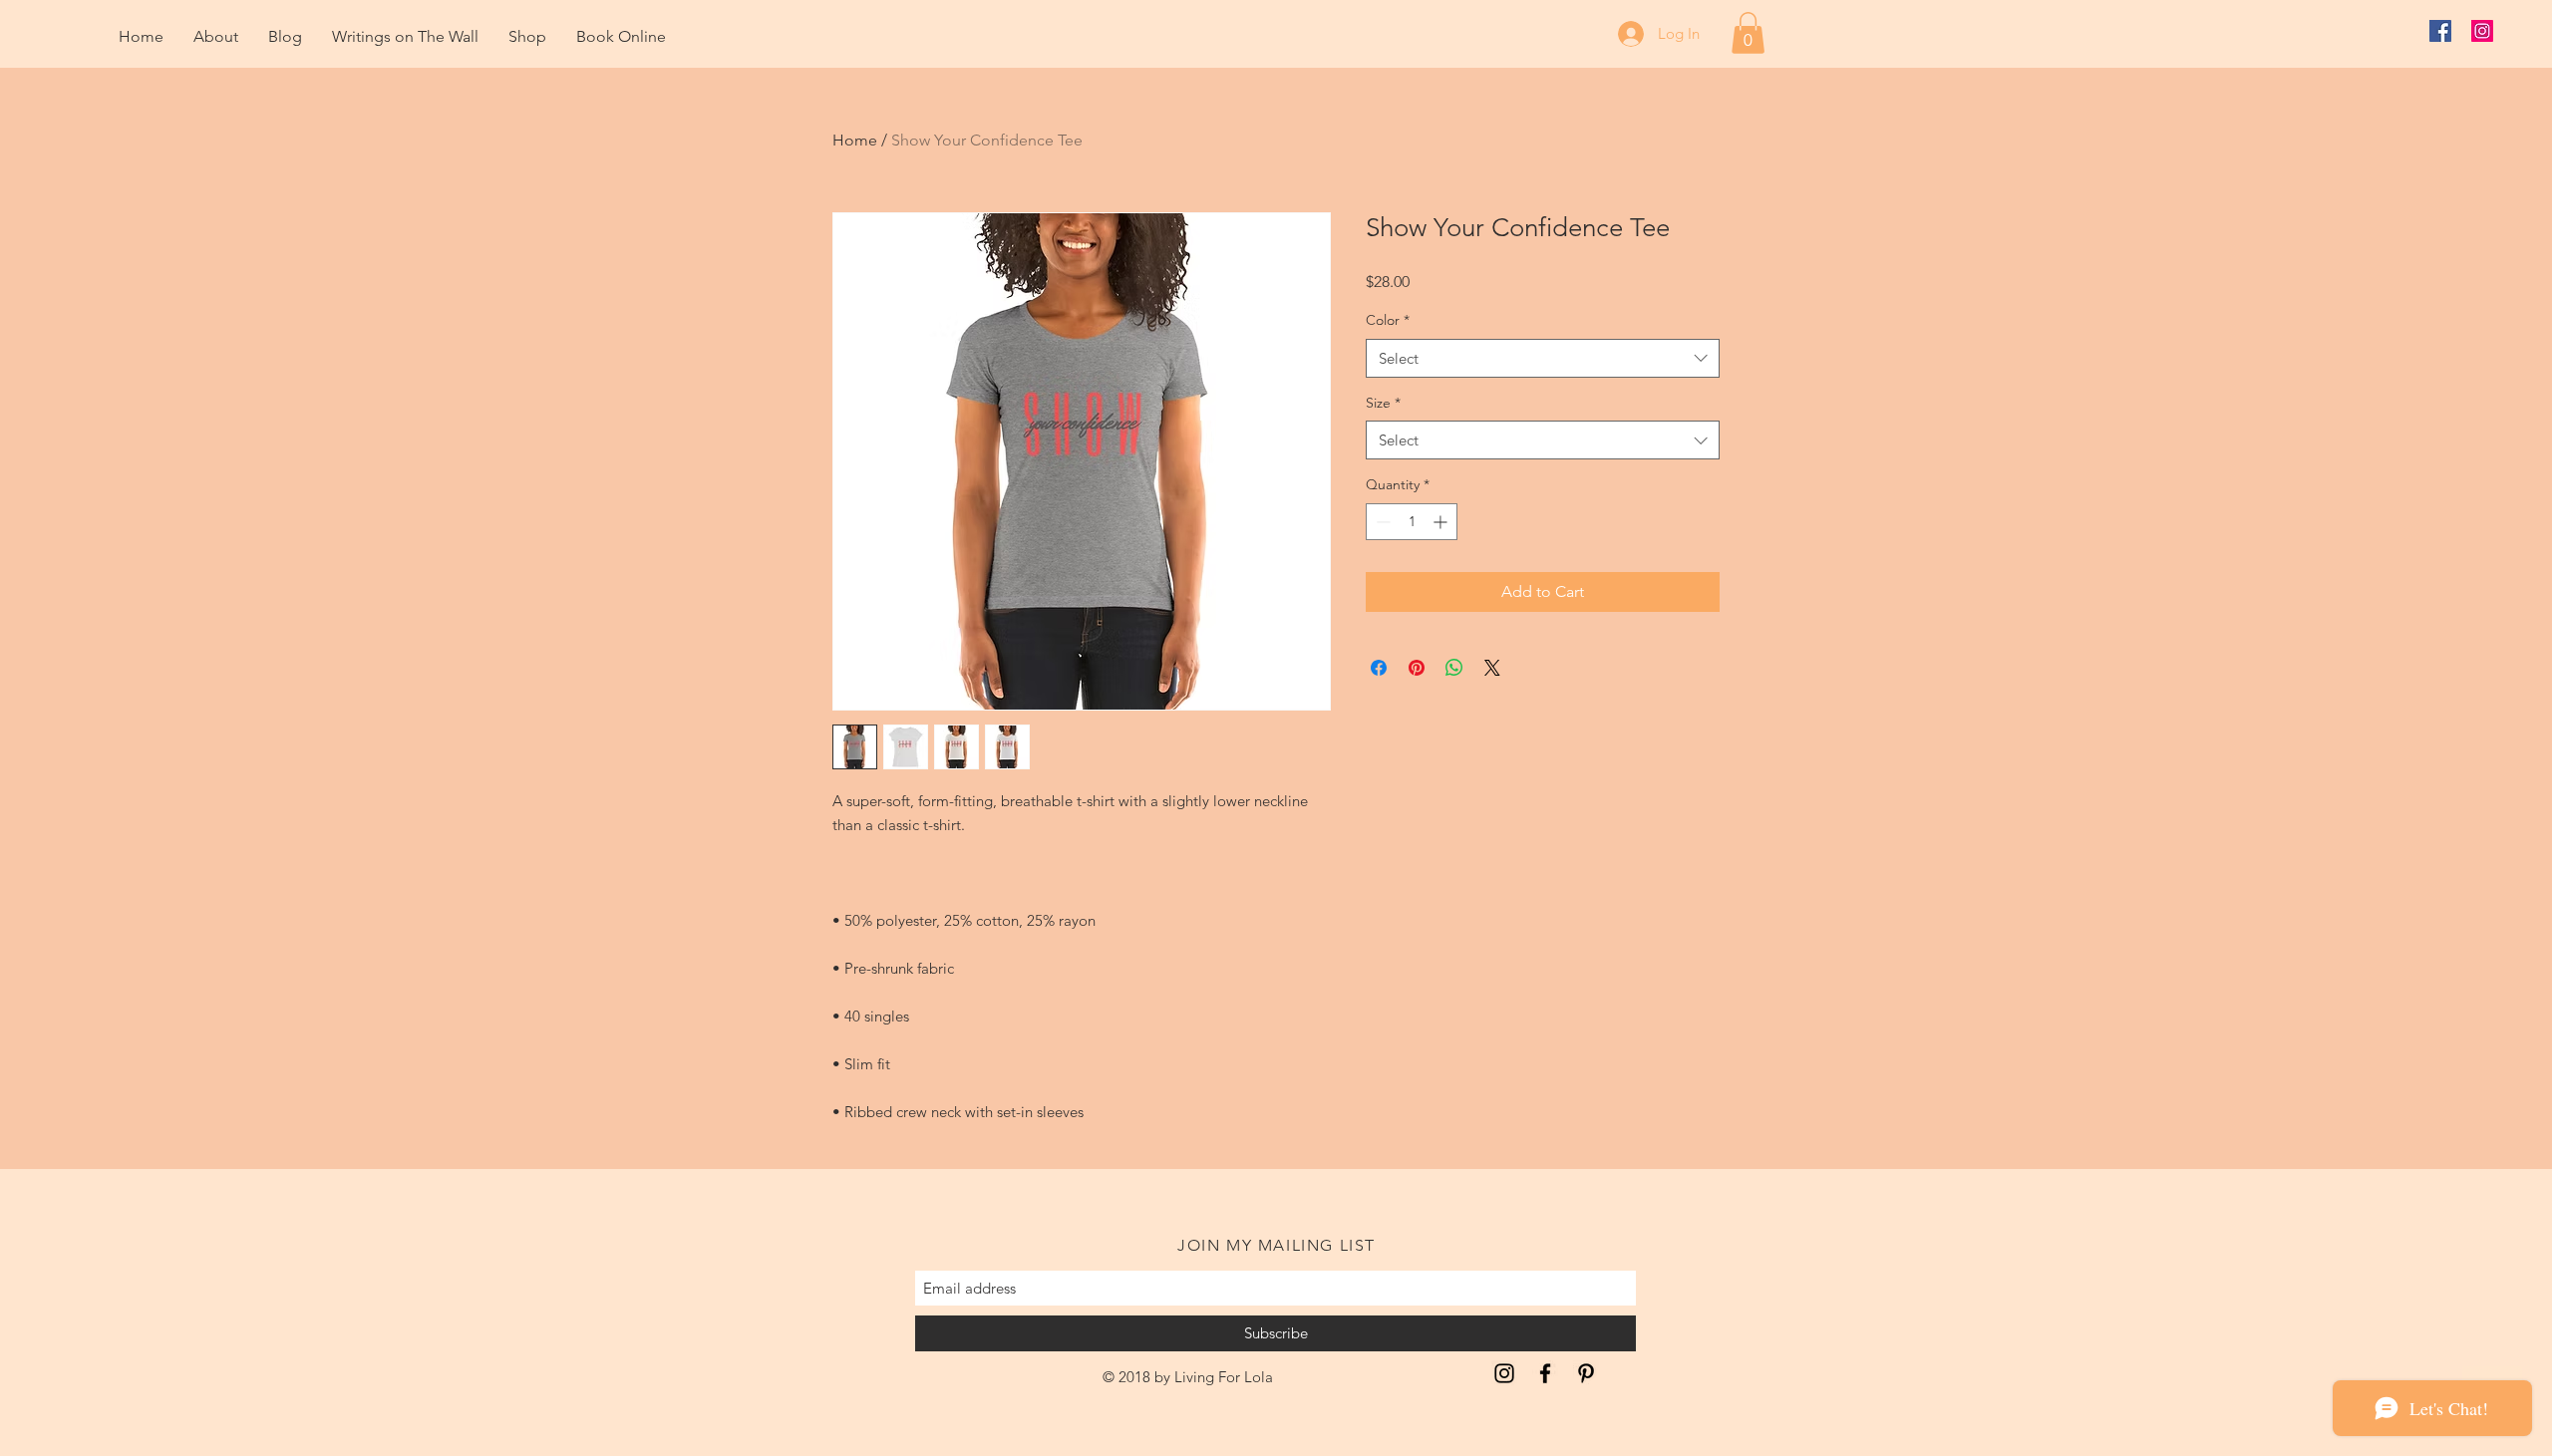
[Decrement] (1381, 522)
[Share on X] (1492, 668)
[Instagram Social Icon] (2482, 31)
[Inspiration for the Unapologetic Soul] (1504, 1373)
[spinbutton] (1412, 522)
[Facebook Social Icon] (2440, 31)
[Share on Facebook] (1379, 668)
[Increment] (1442, 522)
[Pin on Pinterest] (1417, 668)
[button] (1748, 33)
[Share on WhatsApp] (1454, 668)
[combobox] (1543, 358)
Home (855, 140)
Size (1383, 403)
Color (1388, 320)
